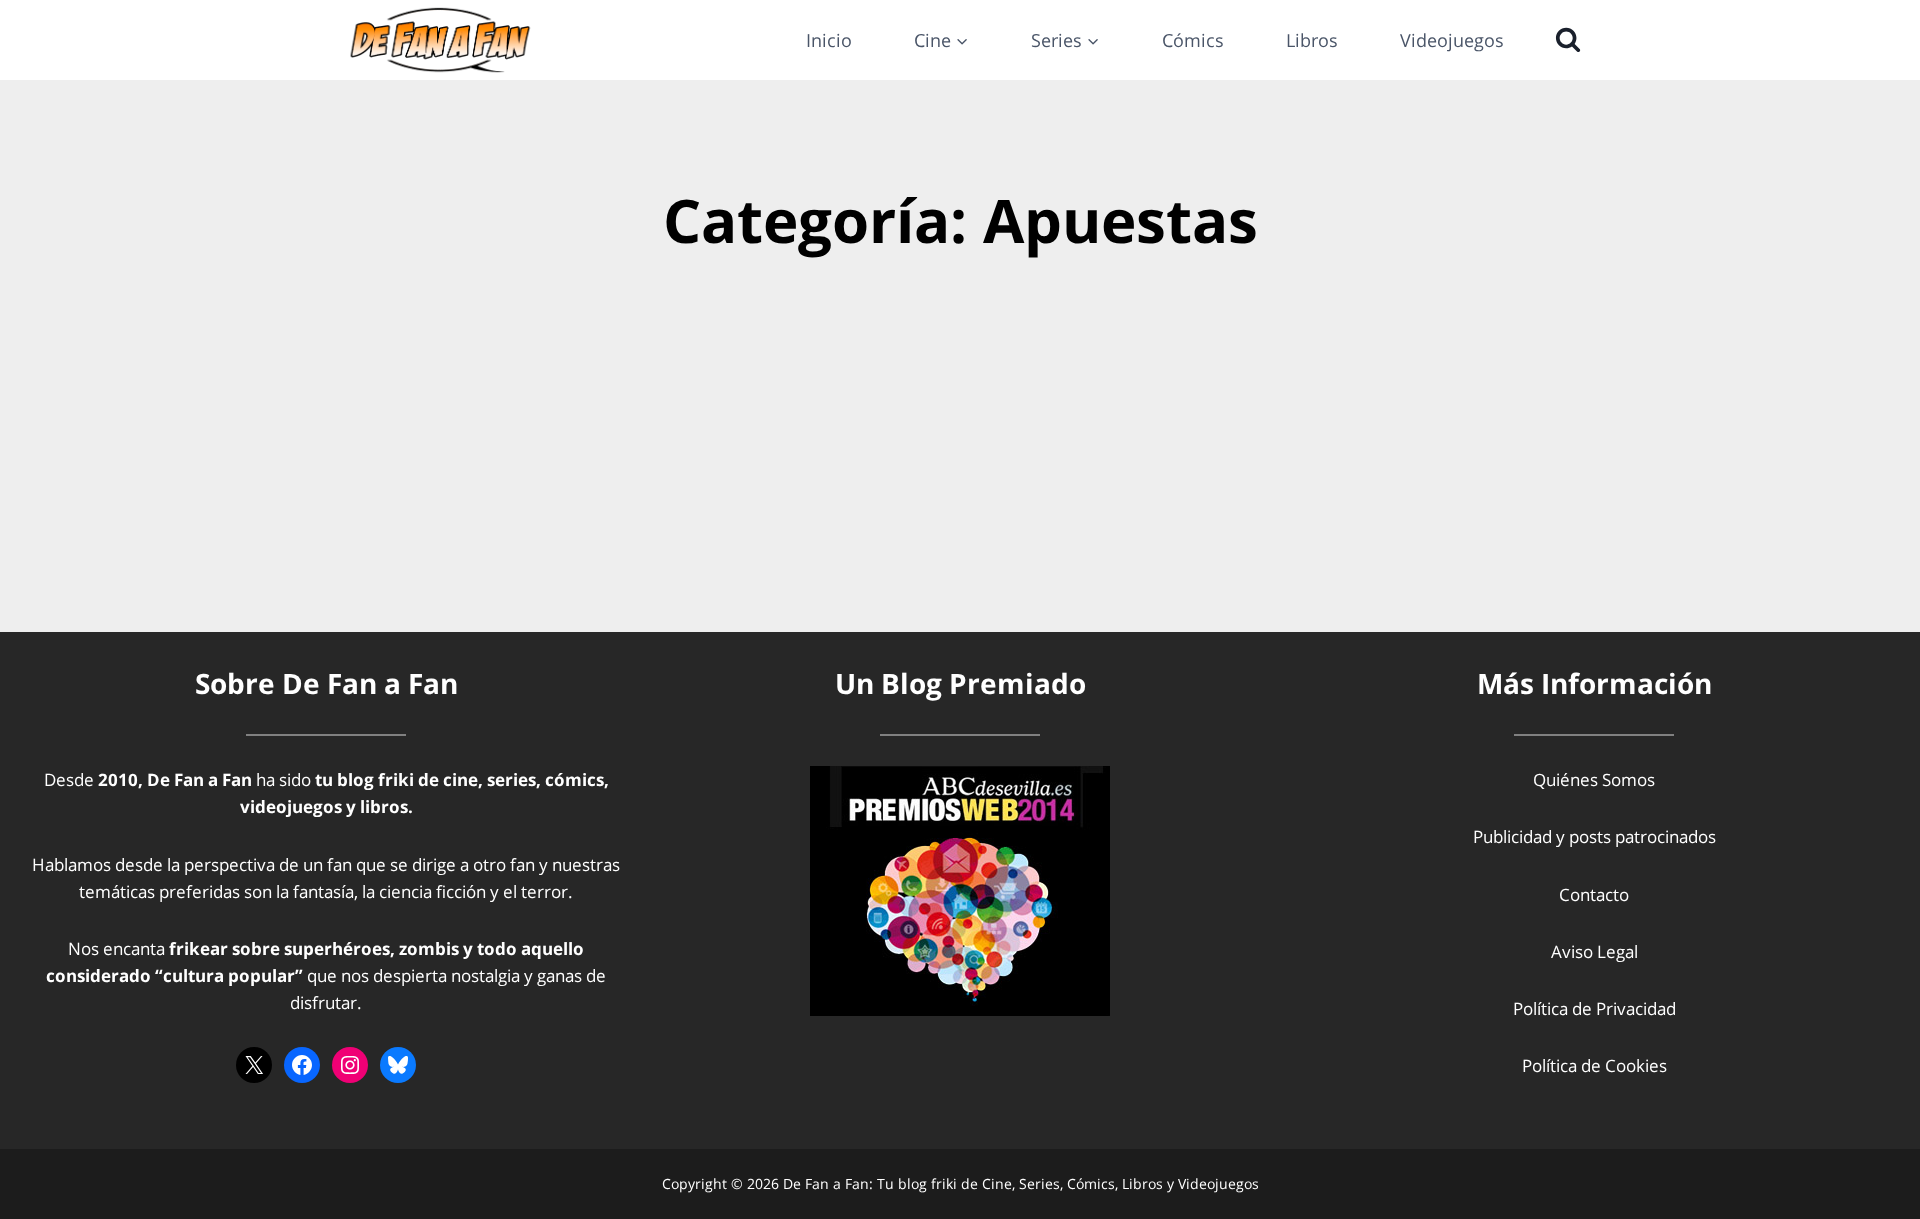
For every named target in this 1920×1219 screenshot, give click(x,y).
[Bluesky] (398, 1065)
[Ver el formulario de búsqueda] (1563, 40)
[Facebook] (302, 1065)
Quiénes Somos (1594, 779)
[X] (254, 1065)
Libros (1312, 40)
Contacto (1594, 894)
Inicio (829, 40)
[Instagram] (350, 1065)
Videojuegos (1452, 40)
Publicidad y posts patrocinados (1594, 836)
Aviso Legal (1594, 951)
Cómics (1193, 40)
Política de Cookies (1594, 1065)
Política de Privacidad (1594, 1008)
